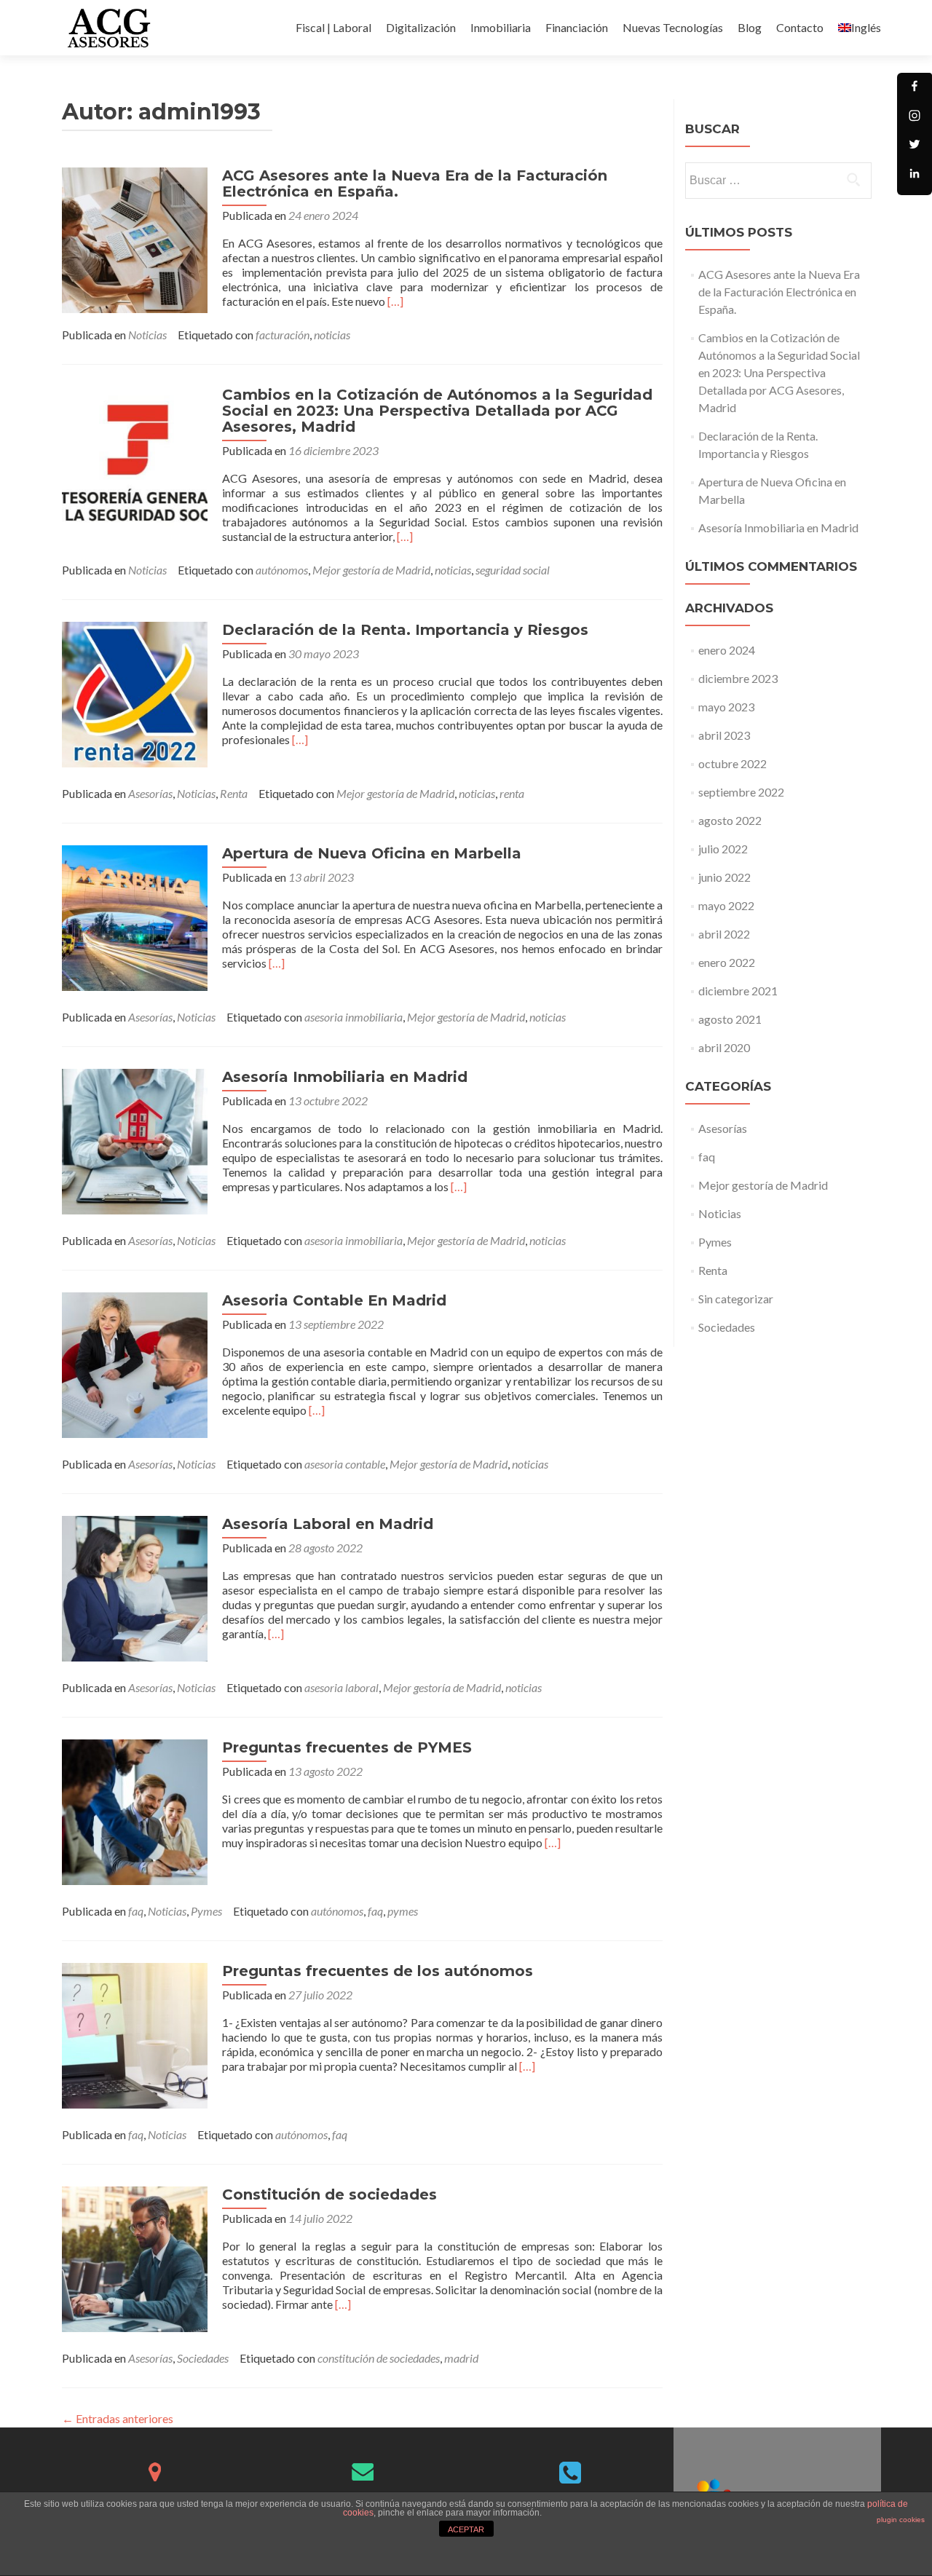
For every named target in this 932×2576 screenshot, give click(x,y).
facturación (283, 335)
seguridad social (513, 570)
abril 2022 (724, 934)
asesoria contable (345, 1464)
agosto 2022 (730, 820)
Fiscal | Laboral (333, 27)
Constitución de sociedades (329, 2194)
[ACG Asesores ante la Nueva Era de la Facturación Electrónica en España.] (135, 238)
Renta (234, 793)
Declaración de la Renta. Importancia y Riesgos (405, 630)
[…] (395, 301)
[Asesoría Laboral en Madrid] (135, 1587)
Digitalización (421, 27)
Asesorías (150, 793)
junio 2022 (724, 877)
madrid (461, 2358)
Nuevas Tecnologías (673, 27)
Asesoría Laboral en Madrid (328, 1524)
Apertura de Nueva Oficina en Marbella (372, 853)
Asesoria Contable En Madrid (334, 1300)
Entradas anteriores (118, 2418)
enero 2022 (727, 962)
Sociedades (203, 2358)
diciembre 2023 (738, 678)
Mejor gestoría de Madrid (371, 570)
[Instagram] (915, 119)
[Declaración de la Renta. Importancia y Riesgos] (135, 693)
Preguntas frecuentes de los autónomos (378, 1971)
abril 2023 (724, 735)
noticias (332, 335)
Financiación (577, 27)
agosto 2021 (730, 1019)
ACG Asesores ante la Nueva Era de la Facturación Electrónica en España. (415, 183)
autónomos (282, 570)
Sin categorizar (736, 1299)
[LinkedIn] (915, 178)
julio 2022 (723, 849)
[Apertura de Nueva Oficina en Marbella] (135, 916)
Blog (750, 27)
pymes (403, 1911)
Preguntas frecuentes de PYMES (347, 1747)
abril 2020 (724, 1047)
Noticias (147, 335)
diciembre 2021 (738, 991)
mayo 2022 (726, 905)
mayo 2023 (726, 707)
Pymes (206, 1911)
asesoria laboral (341, 1687)
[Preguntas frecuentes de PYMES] (135, 1810)
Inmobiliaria (501, 27)
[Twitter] (915, 149)
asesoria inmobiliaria (354, 1017)
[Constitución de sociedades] (135, 2257)
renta (512, 793)
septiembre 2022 (741, 792)
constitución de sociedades (379, 2358)
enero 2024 (727, 650)
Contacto (800, 27)
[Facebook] (915, 90)
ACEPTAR (466, 2529)
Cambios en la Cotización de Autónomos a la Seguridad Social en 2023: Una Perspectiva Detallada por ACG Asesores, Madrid (437, 411)
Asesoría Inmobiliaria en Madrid (345, 1077)
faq (136, 1911)
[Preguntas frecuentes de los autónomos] (135, 2034)
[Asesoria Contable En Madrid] (135, 1363)
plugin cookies (901, 2520)
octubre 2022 (732, 763)
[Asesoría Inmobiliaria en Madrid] (135, 1140)
